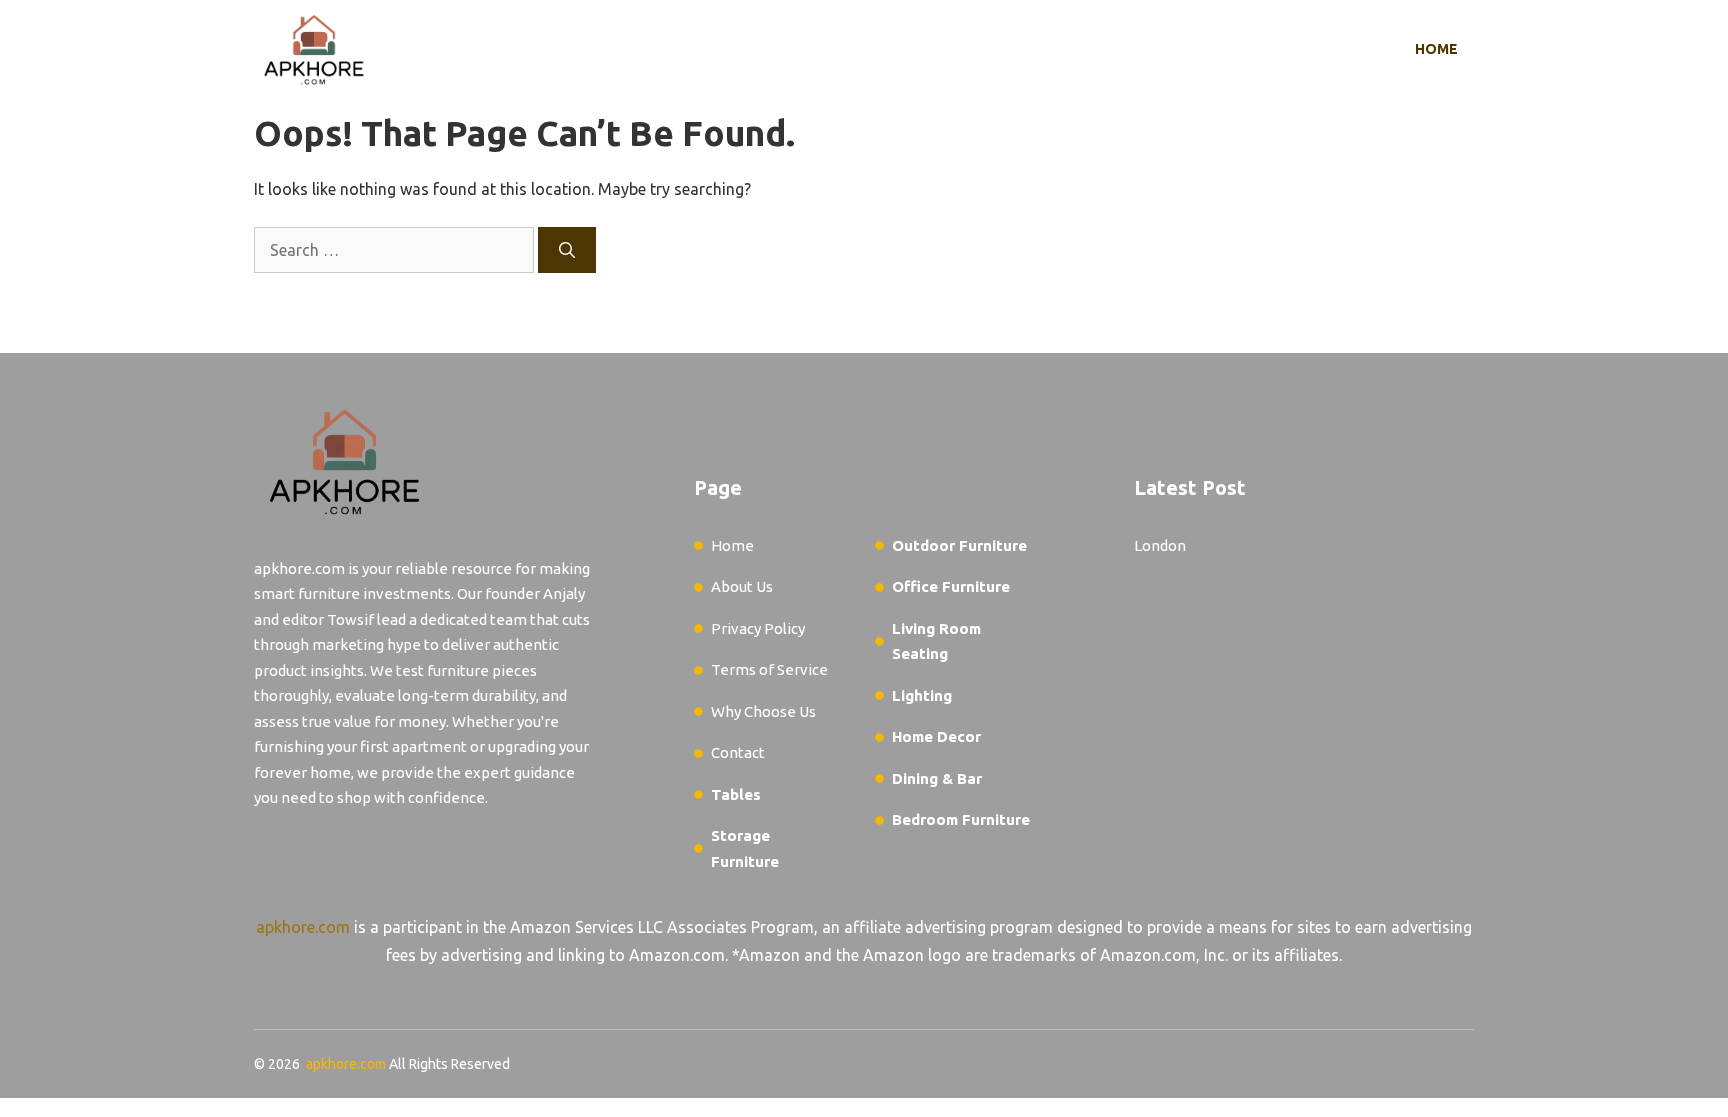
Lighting (922, 695)
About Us (742, 586)
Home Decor (936, 736)
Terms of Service (769, 669)
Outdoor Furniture (959, 545)
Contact (738, 752)
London (1160, 545)
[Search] (567, 250)
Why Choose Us (763, 711)
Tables (736, 794)
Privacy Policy (758, 628)
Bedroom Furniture (961, 819)
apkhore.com (303, 927)
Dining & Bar (937, 778)
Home (1436, 49)
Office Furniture (951, 586)
